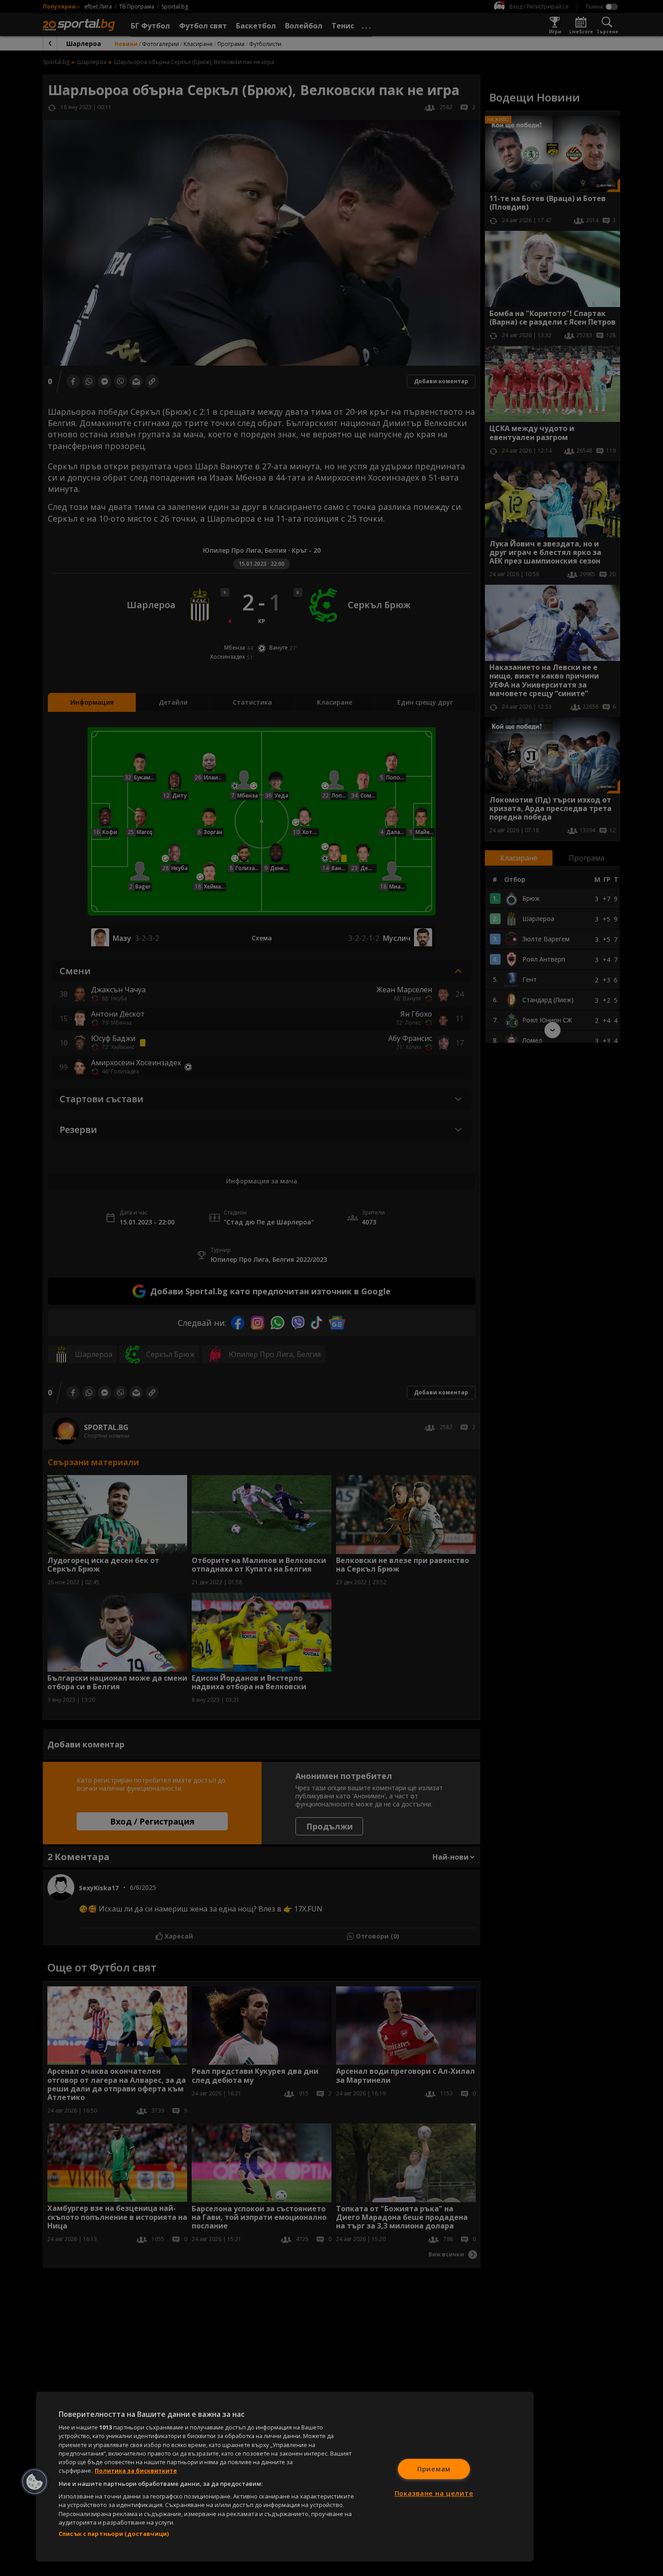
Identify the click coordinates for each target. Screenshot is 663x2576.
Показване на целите (434, 2493)
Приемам (434, 2469)
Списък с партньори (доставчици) (114, 2534)
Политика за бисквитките (136, 2471)
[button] (35, 2482)
